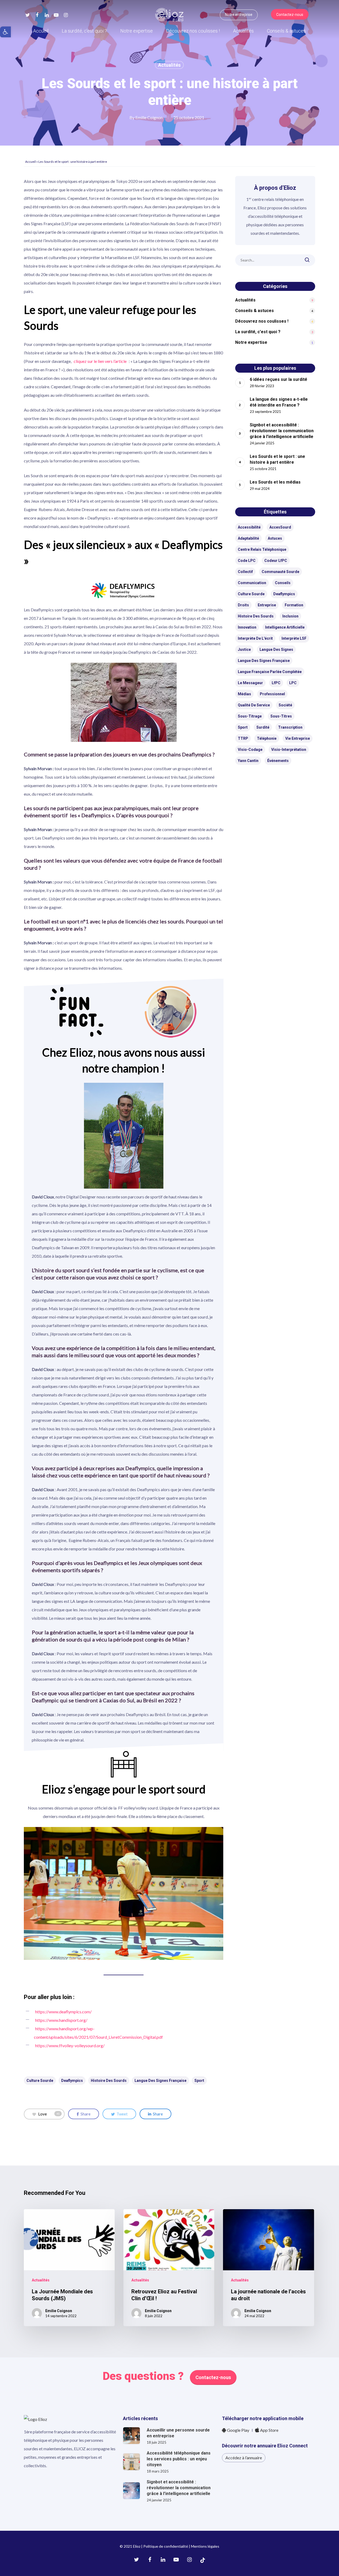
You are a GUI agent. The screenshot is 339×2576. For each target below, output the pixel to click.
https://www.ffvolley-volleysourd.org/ (70, 2045)
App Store (269, 2430)
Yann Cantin (248, 761)
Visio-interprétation (289, 750)
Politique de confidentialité (166, 2546)
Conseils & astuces (255, 311)
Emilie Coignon (149, 117)
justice (244, 649)
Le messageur (250, 683)
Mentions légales (205, 2546)
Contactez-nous (213, 2377)
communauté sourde (280, 572)
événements (278, 761)
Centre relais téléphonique (262, 549)
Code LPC (247, 561)
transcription (290, 727)
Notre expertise (251, 342)
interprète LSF (294, 638)
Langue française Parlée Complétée (270, 672)
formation (294, 605)
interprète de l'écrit (255, 638)
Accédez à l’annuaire (244, 2458)
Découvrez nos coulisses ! (262, 321)
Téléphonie (267, 738)
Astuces (275, 538)
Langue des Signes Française (160, 2081)
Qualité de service (254, 705)
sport (199, 2081)
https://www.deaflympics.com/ (63, 2012)
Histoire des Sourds (109, 2081)
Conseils (283, 583)
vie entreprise (298, 738)
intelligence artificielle (285, 627)
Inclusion (290, 616)
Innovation (247, 627)
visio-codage (250, 750)
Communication (252, 583)
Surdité (263, 727)
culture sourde (40, 2081)
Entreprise (267, 605)
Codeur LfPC (276, 561)
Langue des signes (276, 649)
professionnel (272, 694)
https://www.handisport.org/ (61, 2020)
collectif (245, 572)
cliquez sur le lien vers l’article (100, 361)
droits (243, 605)
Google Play (238, 2430)
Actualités (169, 65)
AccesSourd (280, 527)
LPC (293, 683)
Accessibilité (249, 527)
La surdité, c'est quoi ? (258, 332)
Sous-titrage (250, 716)
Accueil (30, 162)
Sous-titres (281, 716)
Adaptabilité (248, 538)
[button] (5, 32)
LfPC (276, 683)
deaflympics (72, 2081)
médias (244, 694)
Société (285, 705)
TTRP (243, 738)
